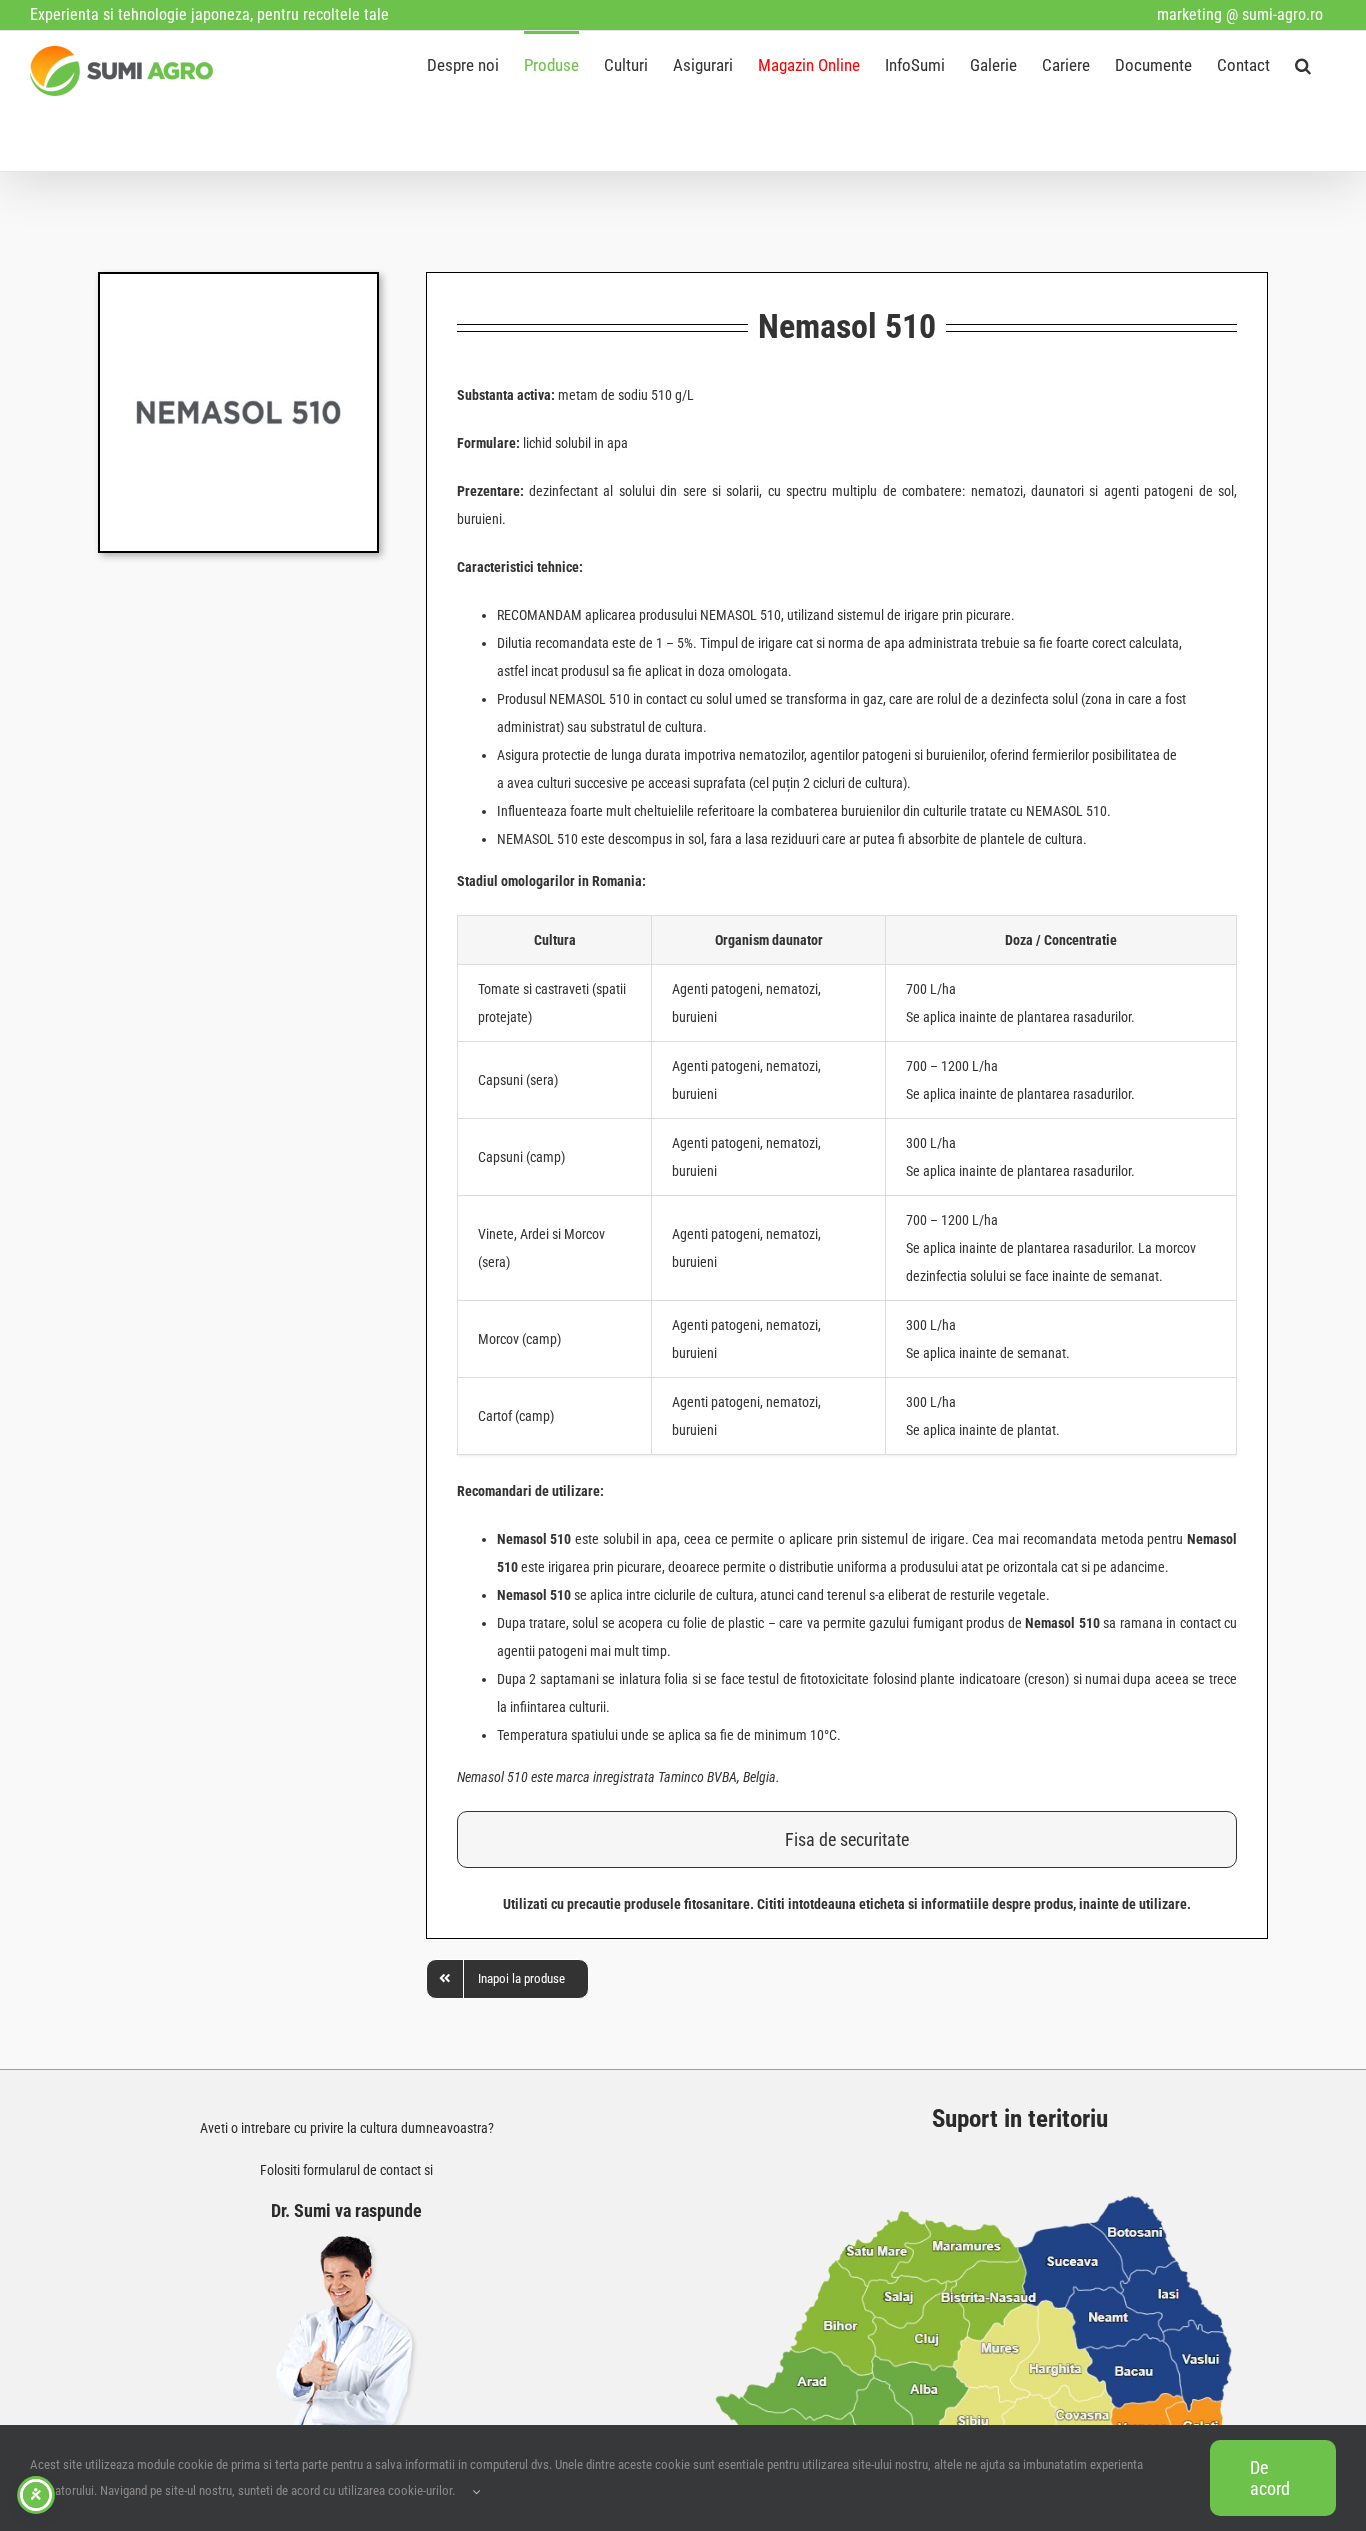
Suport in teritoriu (1020, 2118)
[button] (1303, 63)
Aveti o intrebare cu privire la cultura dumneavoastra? (347, 2128)
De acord (1270, 2478)
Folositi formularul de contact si (346, 2170)
